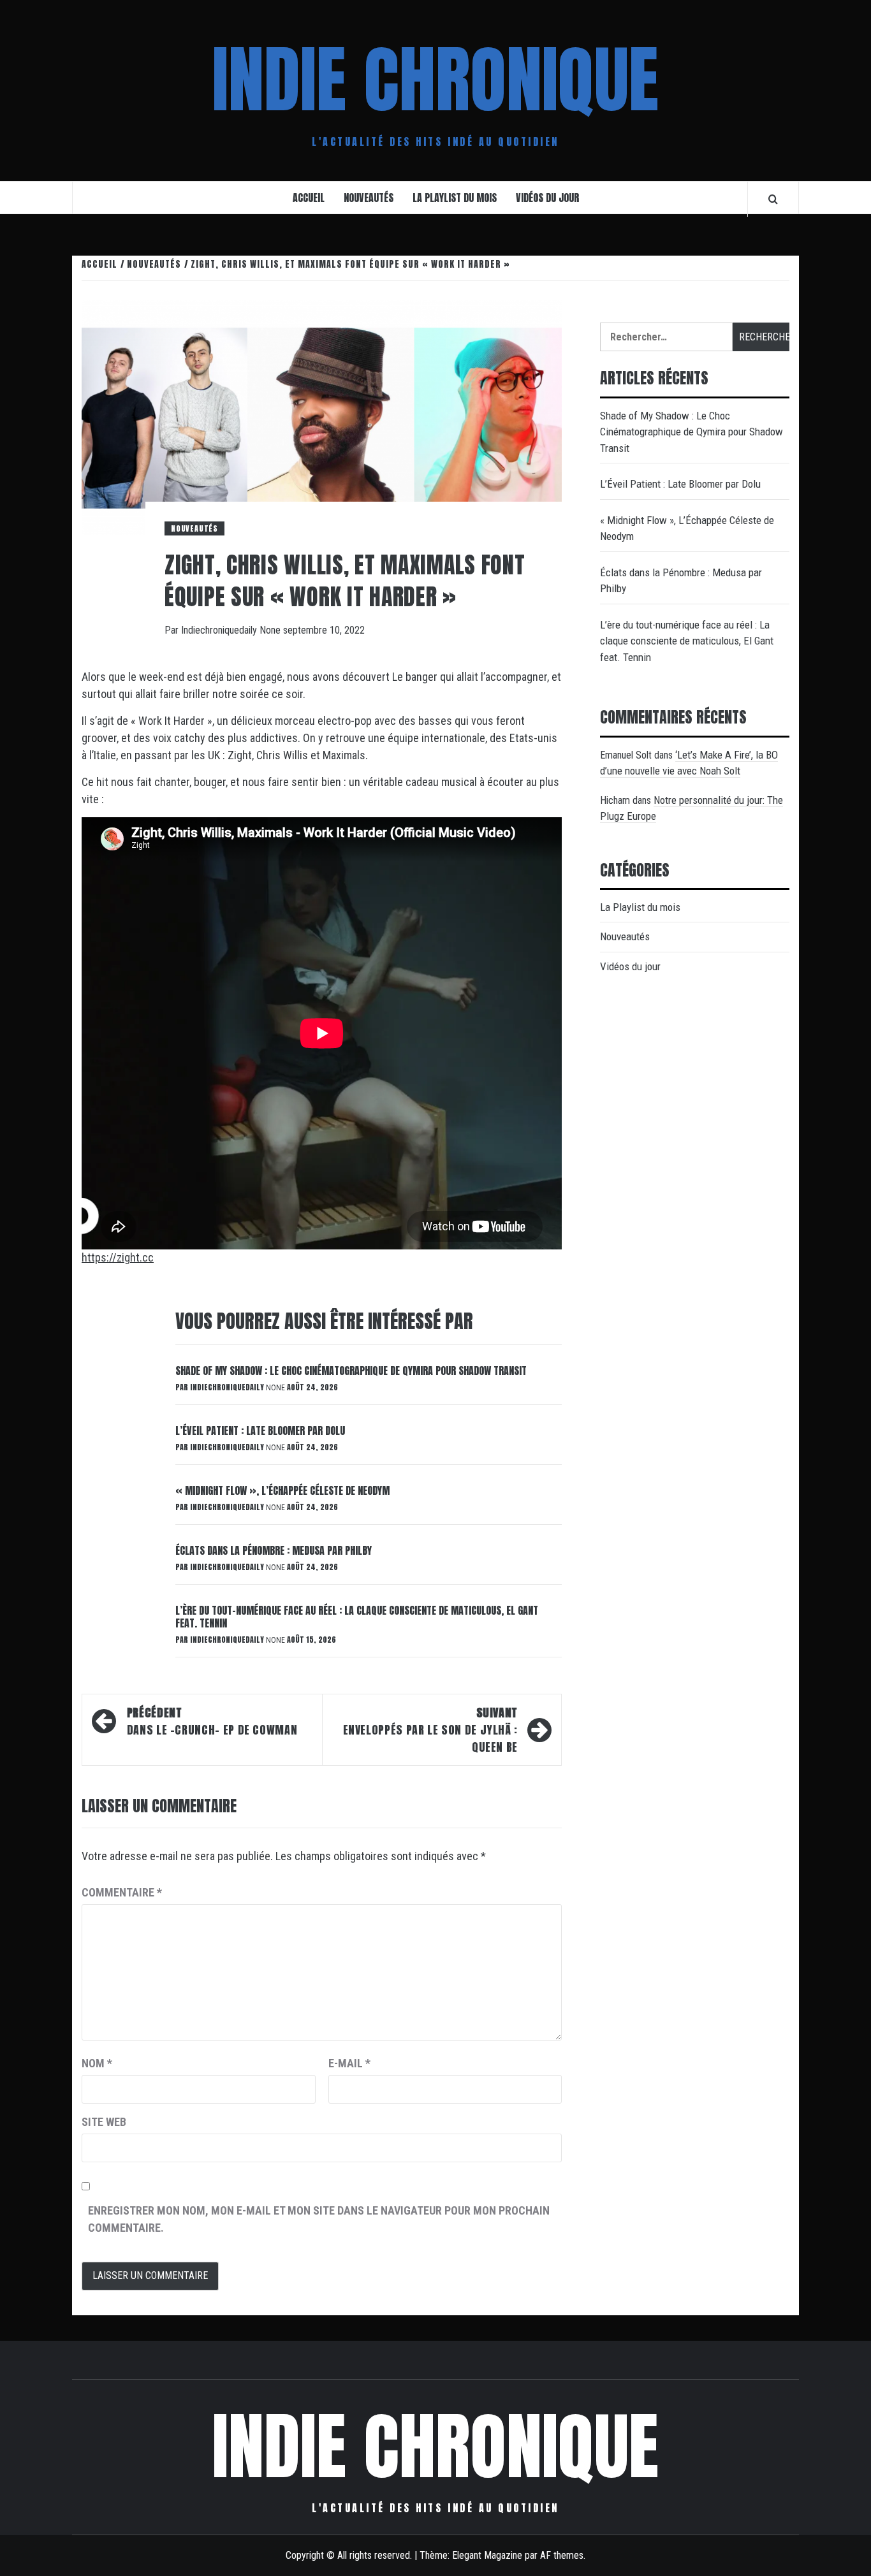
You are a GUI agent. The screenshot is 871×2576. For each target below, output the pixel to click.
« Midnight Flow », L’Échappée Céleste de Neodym (282, 1490)
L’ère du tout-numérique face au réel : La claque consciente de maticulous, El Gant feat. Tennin (357, 1617)
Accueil (309, 198)
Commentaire (122, 1892)
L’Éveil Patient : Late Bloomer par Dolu (260, 1430)
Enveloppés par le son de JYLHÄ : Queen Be (430, 1730)
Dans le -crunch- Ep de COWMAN (214, 1721)
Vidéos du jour (547, 198)
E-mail (349, 2063)
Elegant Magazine (487, 2555)
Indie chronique (435, 80)
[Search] (773, 199)
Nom (97, 2063)
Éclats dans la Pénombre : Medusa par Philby (274, 1550)
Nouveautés (369, 198)
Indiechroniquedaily (220, 630)
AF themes (562, 2555)
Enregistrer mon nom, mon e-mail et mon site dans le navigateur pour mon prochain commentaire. (319, 2219)
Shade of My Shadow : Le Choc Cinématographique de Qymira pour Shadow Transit (351, 1371)
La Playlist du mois (455, 198)
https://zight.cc (118, 1257)
